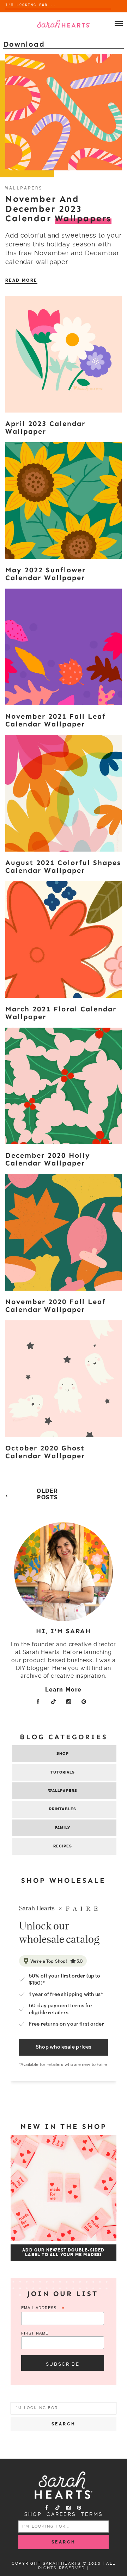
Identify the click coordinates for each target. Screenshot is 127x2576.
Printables (63, 1809)
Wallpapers (63, 1791)
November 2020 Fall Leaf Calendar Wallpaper (56, 1305)
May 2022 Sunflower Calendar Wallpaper (46, 574)
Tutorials (63, 1772)
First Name (35, 2333)
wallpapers (24, 188)
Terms (92, 2514)
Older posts (47, 1494)
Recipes (63, 1846)
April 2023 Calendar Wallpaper (45, 427)
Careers (61, 2514)
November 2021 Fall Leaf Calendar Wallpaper (56, 720)
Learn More (64, 1690)
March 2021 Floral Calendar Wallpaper (61, 1013)
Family (63, 1828)
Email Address (43, 2308)
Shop (62, 1754)
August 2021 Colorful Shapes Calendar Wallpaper (63, 866)
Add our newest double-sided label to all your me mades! (63, 2253)
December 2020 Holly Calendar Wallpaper (48, 1159)
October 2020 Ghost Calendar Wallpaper (45, 1452)
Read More (21, 280)
